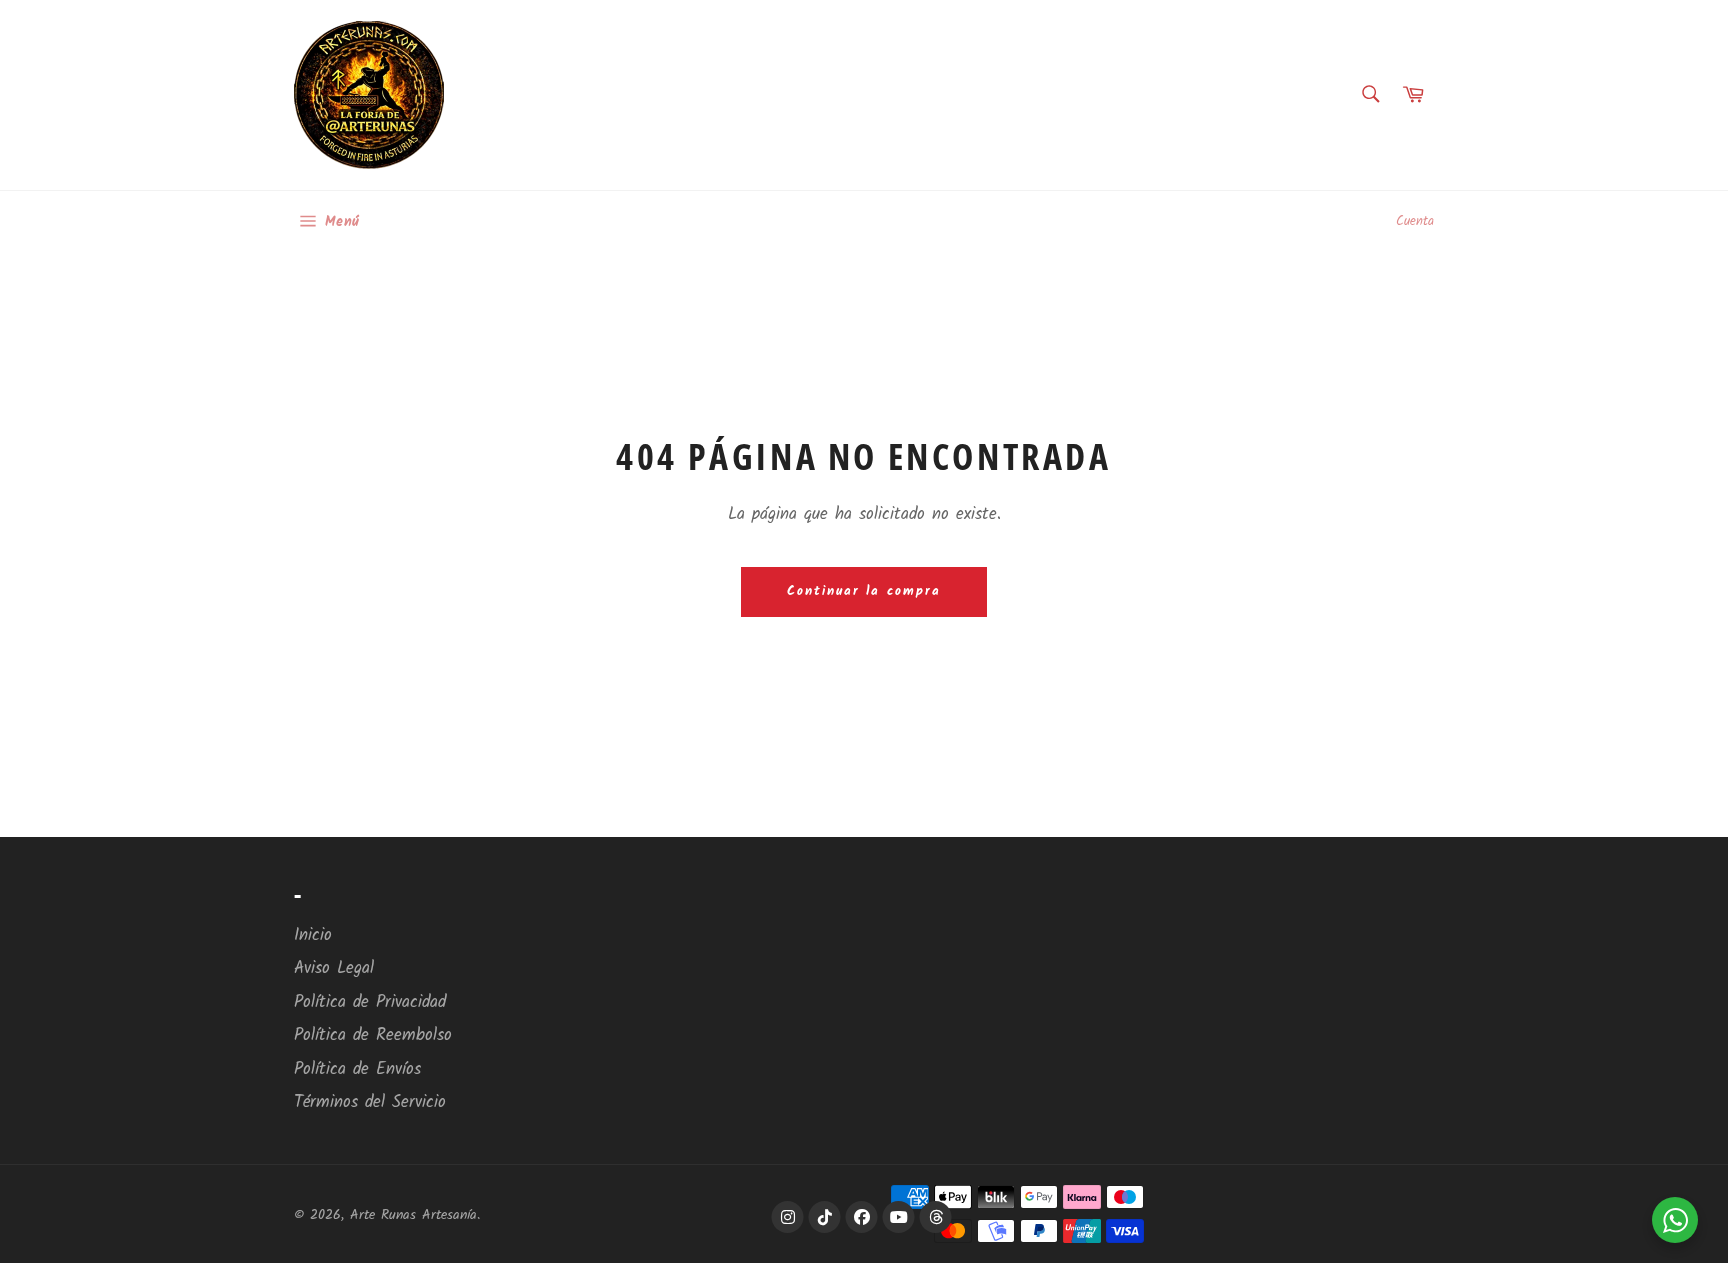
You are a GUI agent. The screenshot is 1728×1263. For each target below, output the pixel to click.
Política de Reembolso (373, 1035)
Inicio (313, 935)
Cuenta (1415, 221)
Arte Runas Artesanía (413, 1215)
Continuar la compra (864, 591)
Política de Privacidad (370, 1002)
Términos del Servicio (370, 1102)
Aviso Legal (334, 968)
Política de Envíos (357, 1069)
